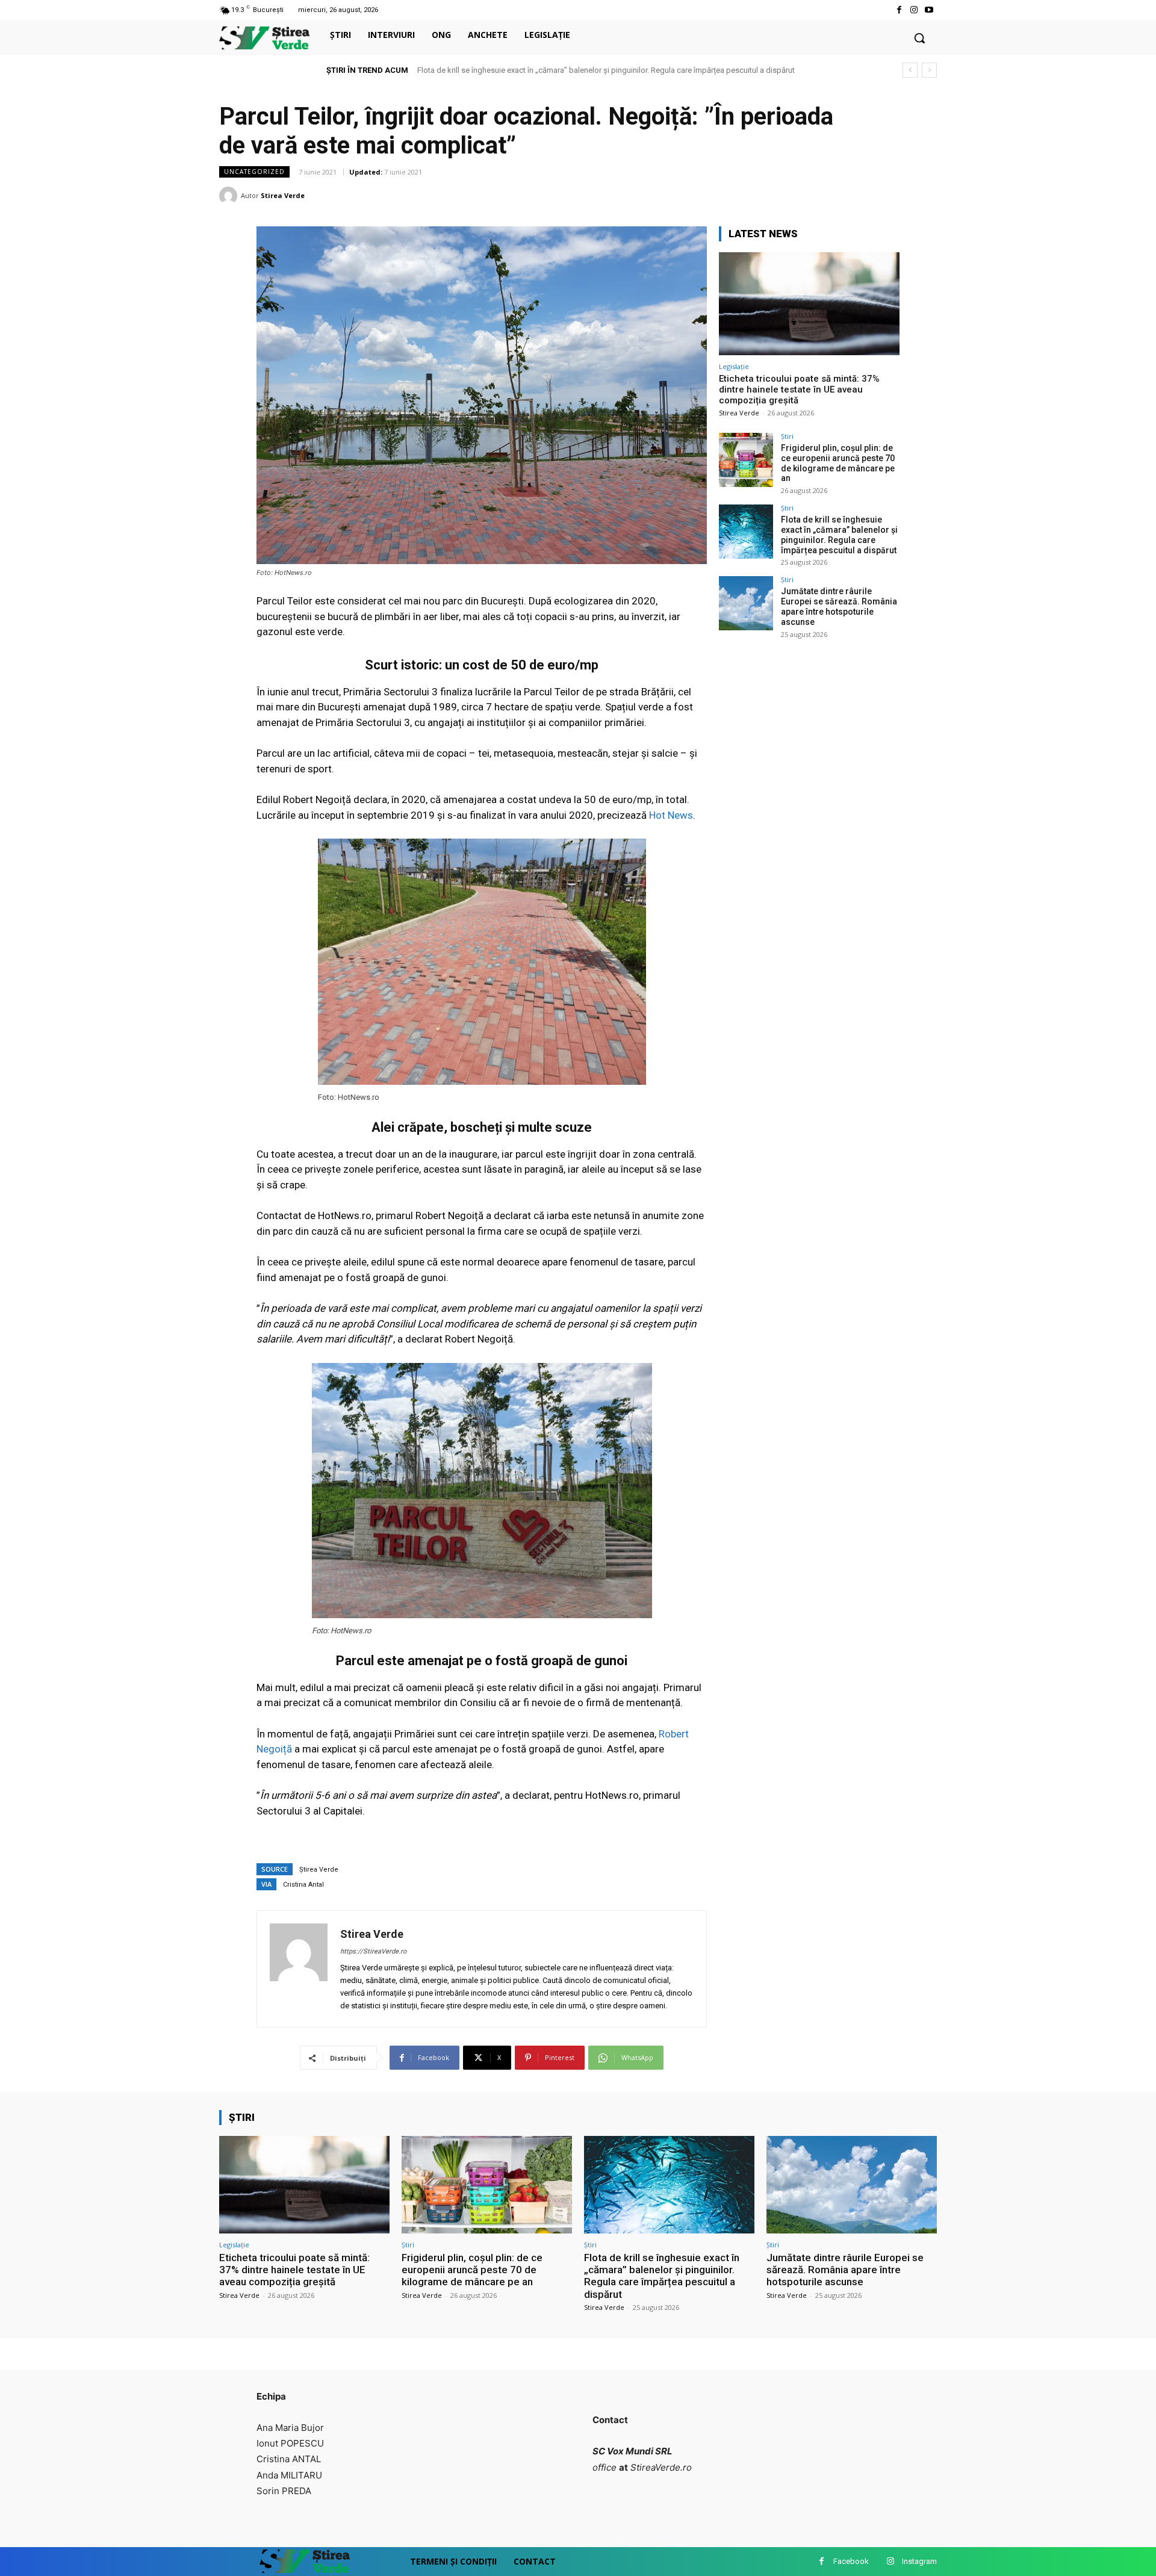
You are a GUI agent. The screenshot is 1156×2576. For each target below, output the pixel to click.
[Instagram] (914, 10)
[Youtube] (929, 10)
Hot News (671, 815)
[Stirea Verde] (230, 196)
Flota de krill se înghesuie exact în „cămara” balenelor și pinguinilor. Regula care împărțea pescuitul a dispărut (839, 535)
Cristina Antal (303, 1885)
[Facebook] (899, 10)
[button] (919, 38)
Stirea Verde (283, 195)
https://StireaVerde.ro (373, 1951)
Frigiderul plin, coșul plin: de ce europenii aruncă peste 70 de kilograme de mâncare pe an (838, 463)
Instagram (919, 2561)
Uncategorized (254, 172)
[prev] (910, 70)
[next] (929, 70)
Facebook (851, 2561)
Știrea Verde (319, 1870)
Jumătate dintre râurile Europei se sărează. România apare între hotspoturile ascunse (564, 70)
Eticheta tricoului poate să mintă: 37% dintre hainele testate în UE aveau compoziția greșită (799, 390)
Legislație (734, 366)
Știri (787, 436)
